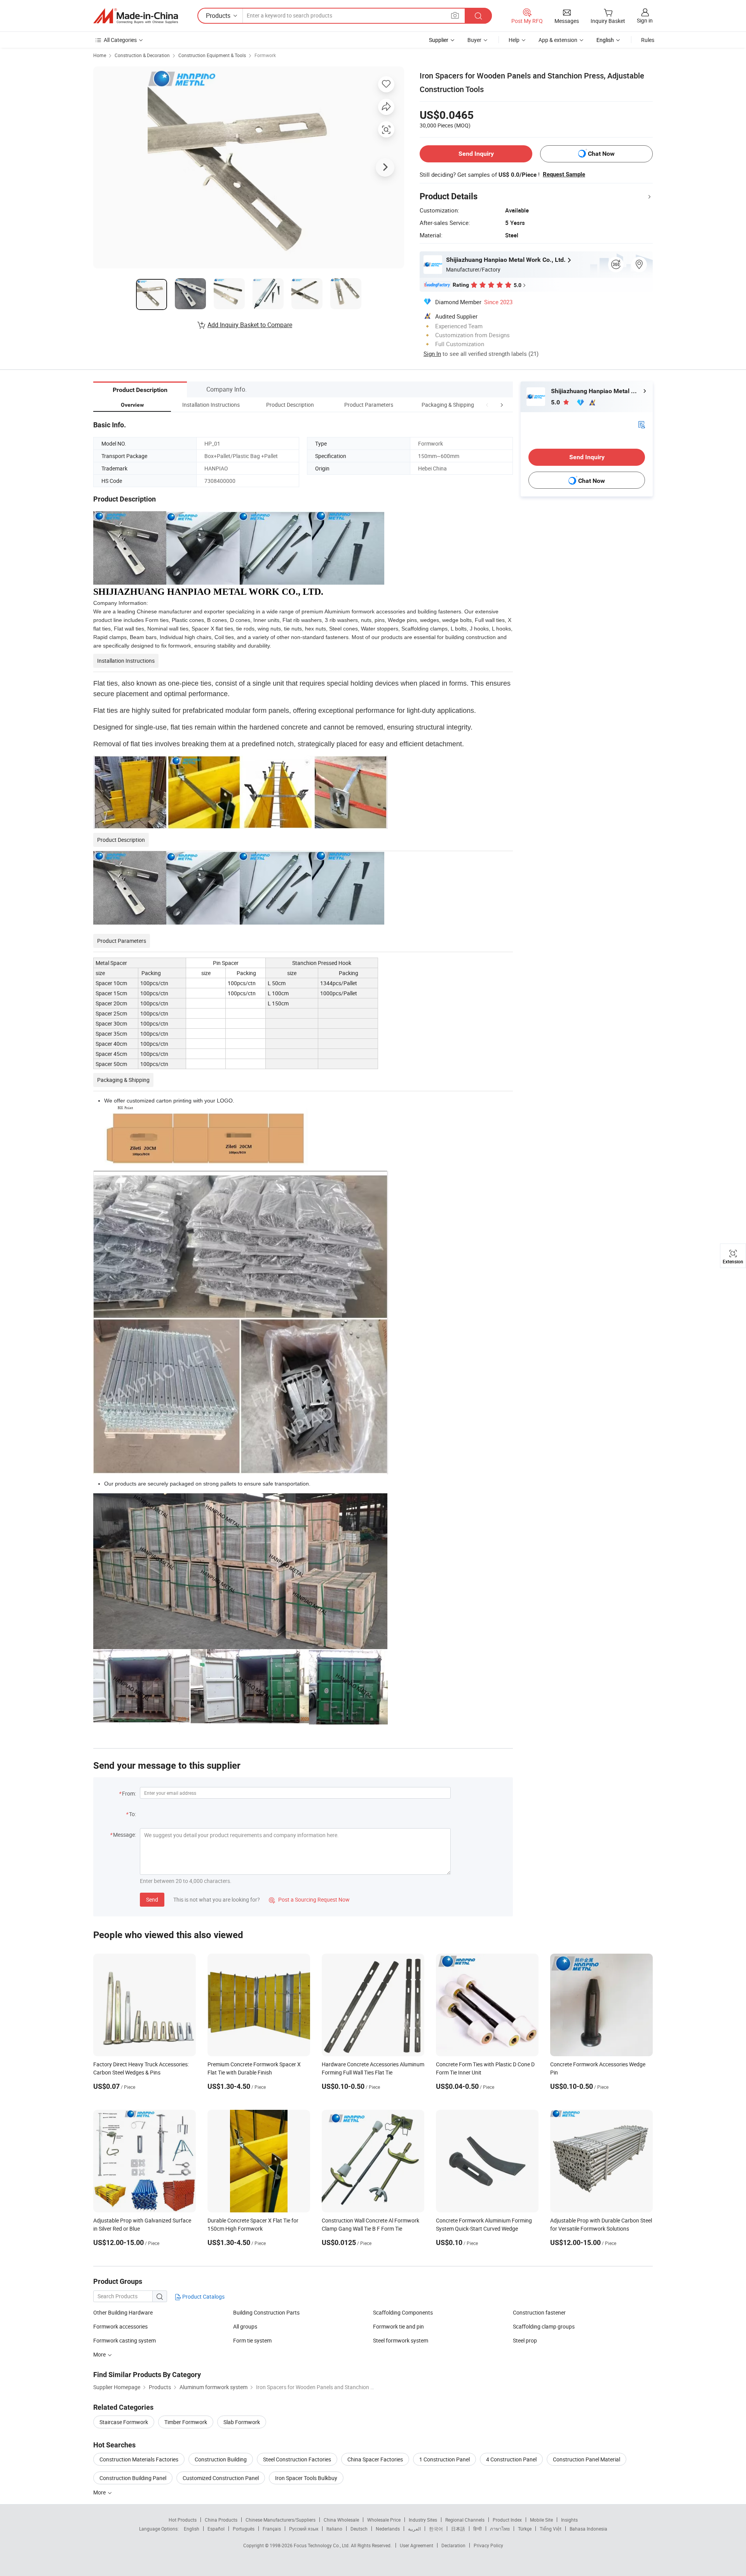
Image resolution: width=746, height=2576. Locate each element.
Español (216, 2529)
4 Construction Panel (511, 2459)
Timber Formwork (186, 2422)
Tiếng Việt (551, 2529)
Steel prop (525, 2340)
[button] (487, 405)
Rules (648, 40)
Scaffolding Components (403, 2312)
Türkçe (525, 2529)
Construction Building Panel (133, 2478)
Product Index (507, 2520)
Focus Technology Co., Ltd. (322, 2545)
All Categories (120, 40)
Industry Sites (423, 2520)
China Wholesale (341, 2520)
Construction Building (221, 2459)
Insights (569, 2520)
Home (100, 55)
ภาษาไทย (500, 2529)
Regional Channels (465, 2520)
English (192, 2529)
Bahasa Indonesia (588, 2529)
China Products (221, 2520)
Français (272, 2529)
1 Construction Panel (444, 2459)
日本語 (458, 2529)
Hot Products (183, 2520)
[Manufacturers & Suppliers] (136, 16)
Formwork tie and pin (398, 2326)
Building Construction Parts (266, 2312)
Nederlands (388, 2529)
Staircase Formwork (124, 2422)
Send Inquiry (476, 154)
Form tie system (252, 2340)
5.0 (556, 402)
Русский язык (304, 2529)
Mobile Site (541, 2520)
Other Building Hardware (123, 2312)
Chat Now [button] (601, 154)
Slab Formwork (242, 2422)
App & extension (558, 40)
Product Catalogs (203, 2296)
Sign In (432, 354)
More (100, 2492)
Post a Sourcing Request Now (309, 1899)
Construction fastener (539, 2312)
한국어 (436, 2529)
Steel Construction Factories (297, 2459)
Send (152, 1899)
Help (514, 40)
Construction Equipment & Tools (212, 55)
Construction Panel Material (587, 2459)
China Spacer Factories (375, 2459)
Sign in (645, 20)
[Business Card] (641, 424)
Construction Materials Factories (139, 2459)
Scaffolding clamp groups (544, 2326)
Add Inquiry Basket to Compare (250, 325)
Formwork (265, 55)
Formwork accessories (120, 2326)
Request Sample (564, 174)
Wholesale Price (384, 2520)
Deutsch (359, 2529)
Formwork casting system (125, 2340)
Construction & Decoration (142, 55)
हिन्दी (478, 2529)
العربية (414, 2529)
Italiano (334, 2529)
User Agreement (417, 2545)
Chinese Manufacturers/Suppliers (281, 2520)
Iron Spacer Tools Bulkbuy (306, 2478)
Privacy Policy (488, 2545)
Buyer (474, 40)
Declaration (453, 2545)
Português (244, 2529)
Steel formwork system (401, 2340)
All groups (245, 2326)
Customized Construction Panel (221, 2478)
